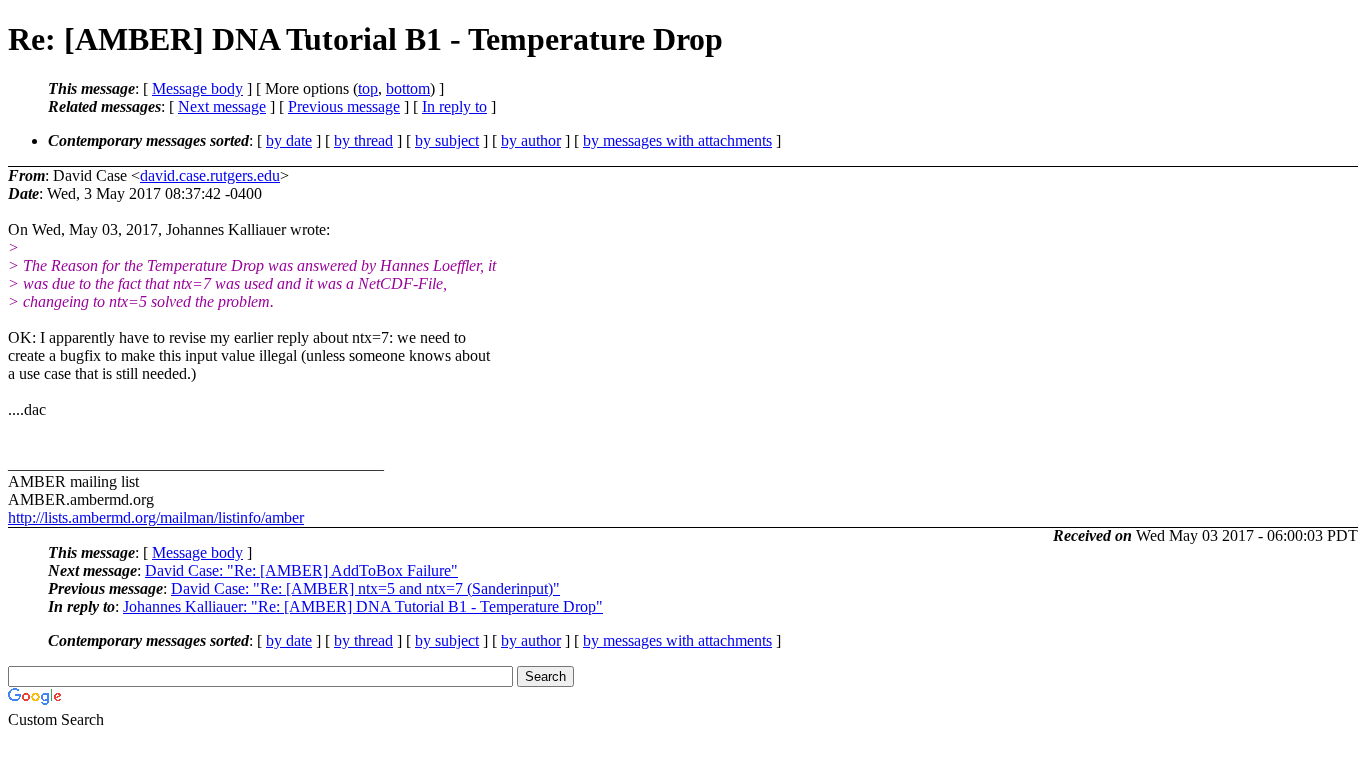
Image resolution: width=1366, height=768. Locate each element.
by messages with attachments (677, 140)
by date (289, 140)
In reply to (454, 106)
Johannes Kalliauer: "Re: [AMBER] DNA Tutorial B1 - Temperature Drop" (363, 606)
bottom (408, 88)
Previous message (344, 106)
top (368, 88)
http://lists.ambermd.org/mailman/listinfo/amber (156, 517)
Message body (197, 88)
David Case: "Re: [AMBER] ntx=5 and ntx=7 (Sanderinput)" (365, 588)
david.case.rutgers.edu (210, 175)
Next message (222, 106)
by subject (447, 140)
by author (531, 140)
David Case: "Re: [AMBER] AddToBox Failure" (301, 570)
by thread (363, 140)
